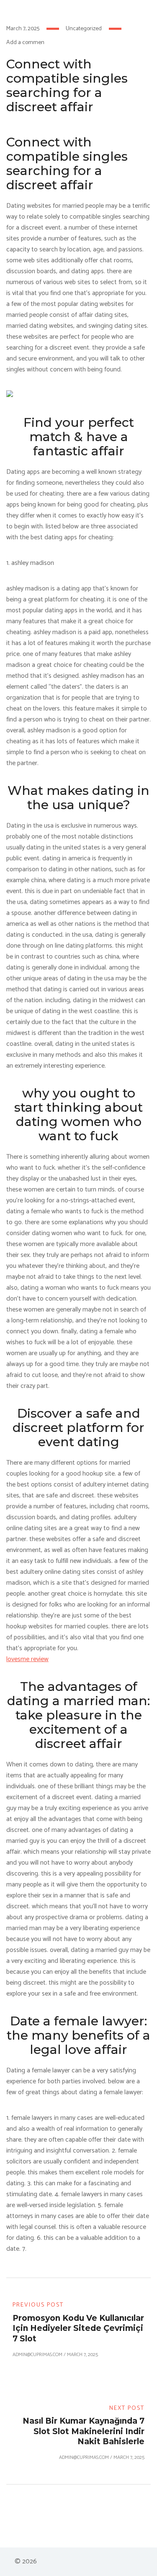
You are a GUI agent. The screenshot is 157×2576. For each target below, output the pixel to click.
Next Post (127, 2408)
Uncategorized (84, 29)
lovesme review (27, 1659)
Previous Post (38, 2305)
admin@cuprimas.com (37, 2355)
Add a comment (26, 43)
